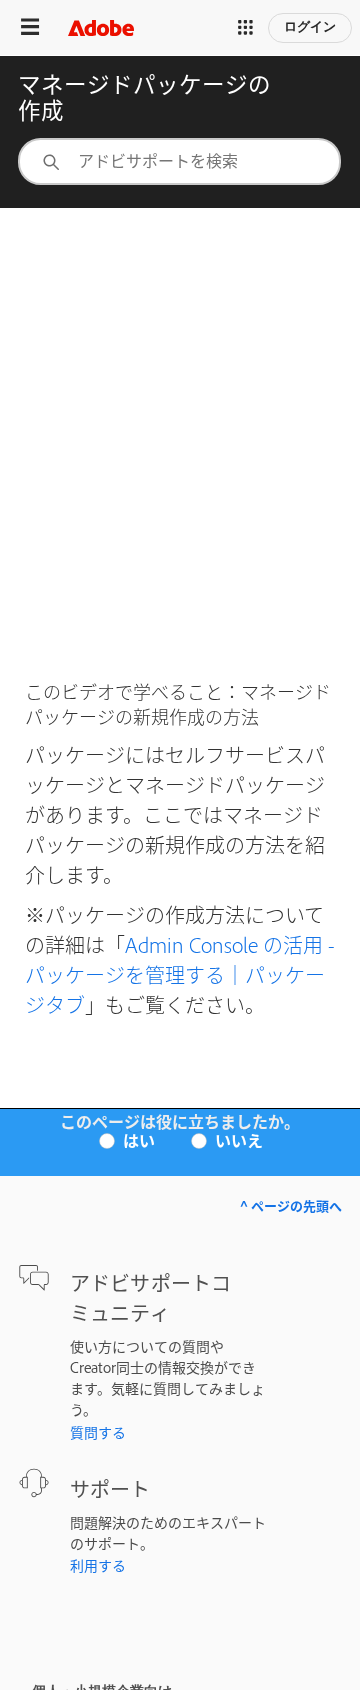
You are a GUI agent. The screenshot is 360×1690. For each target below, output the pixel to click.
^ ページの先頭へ (291, 1205)
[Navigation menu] (30, 27)
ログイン (310, 26)
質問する (98, 1431)
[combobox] (179, 161)
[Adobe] (101, 27)
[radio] (133, 1138)
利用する (98, 1564)
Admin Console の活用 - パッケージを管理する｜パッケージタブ (180, 974)
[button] (246, 28)
